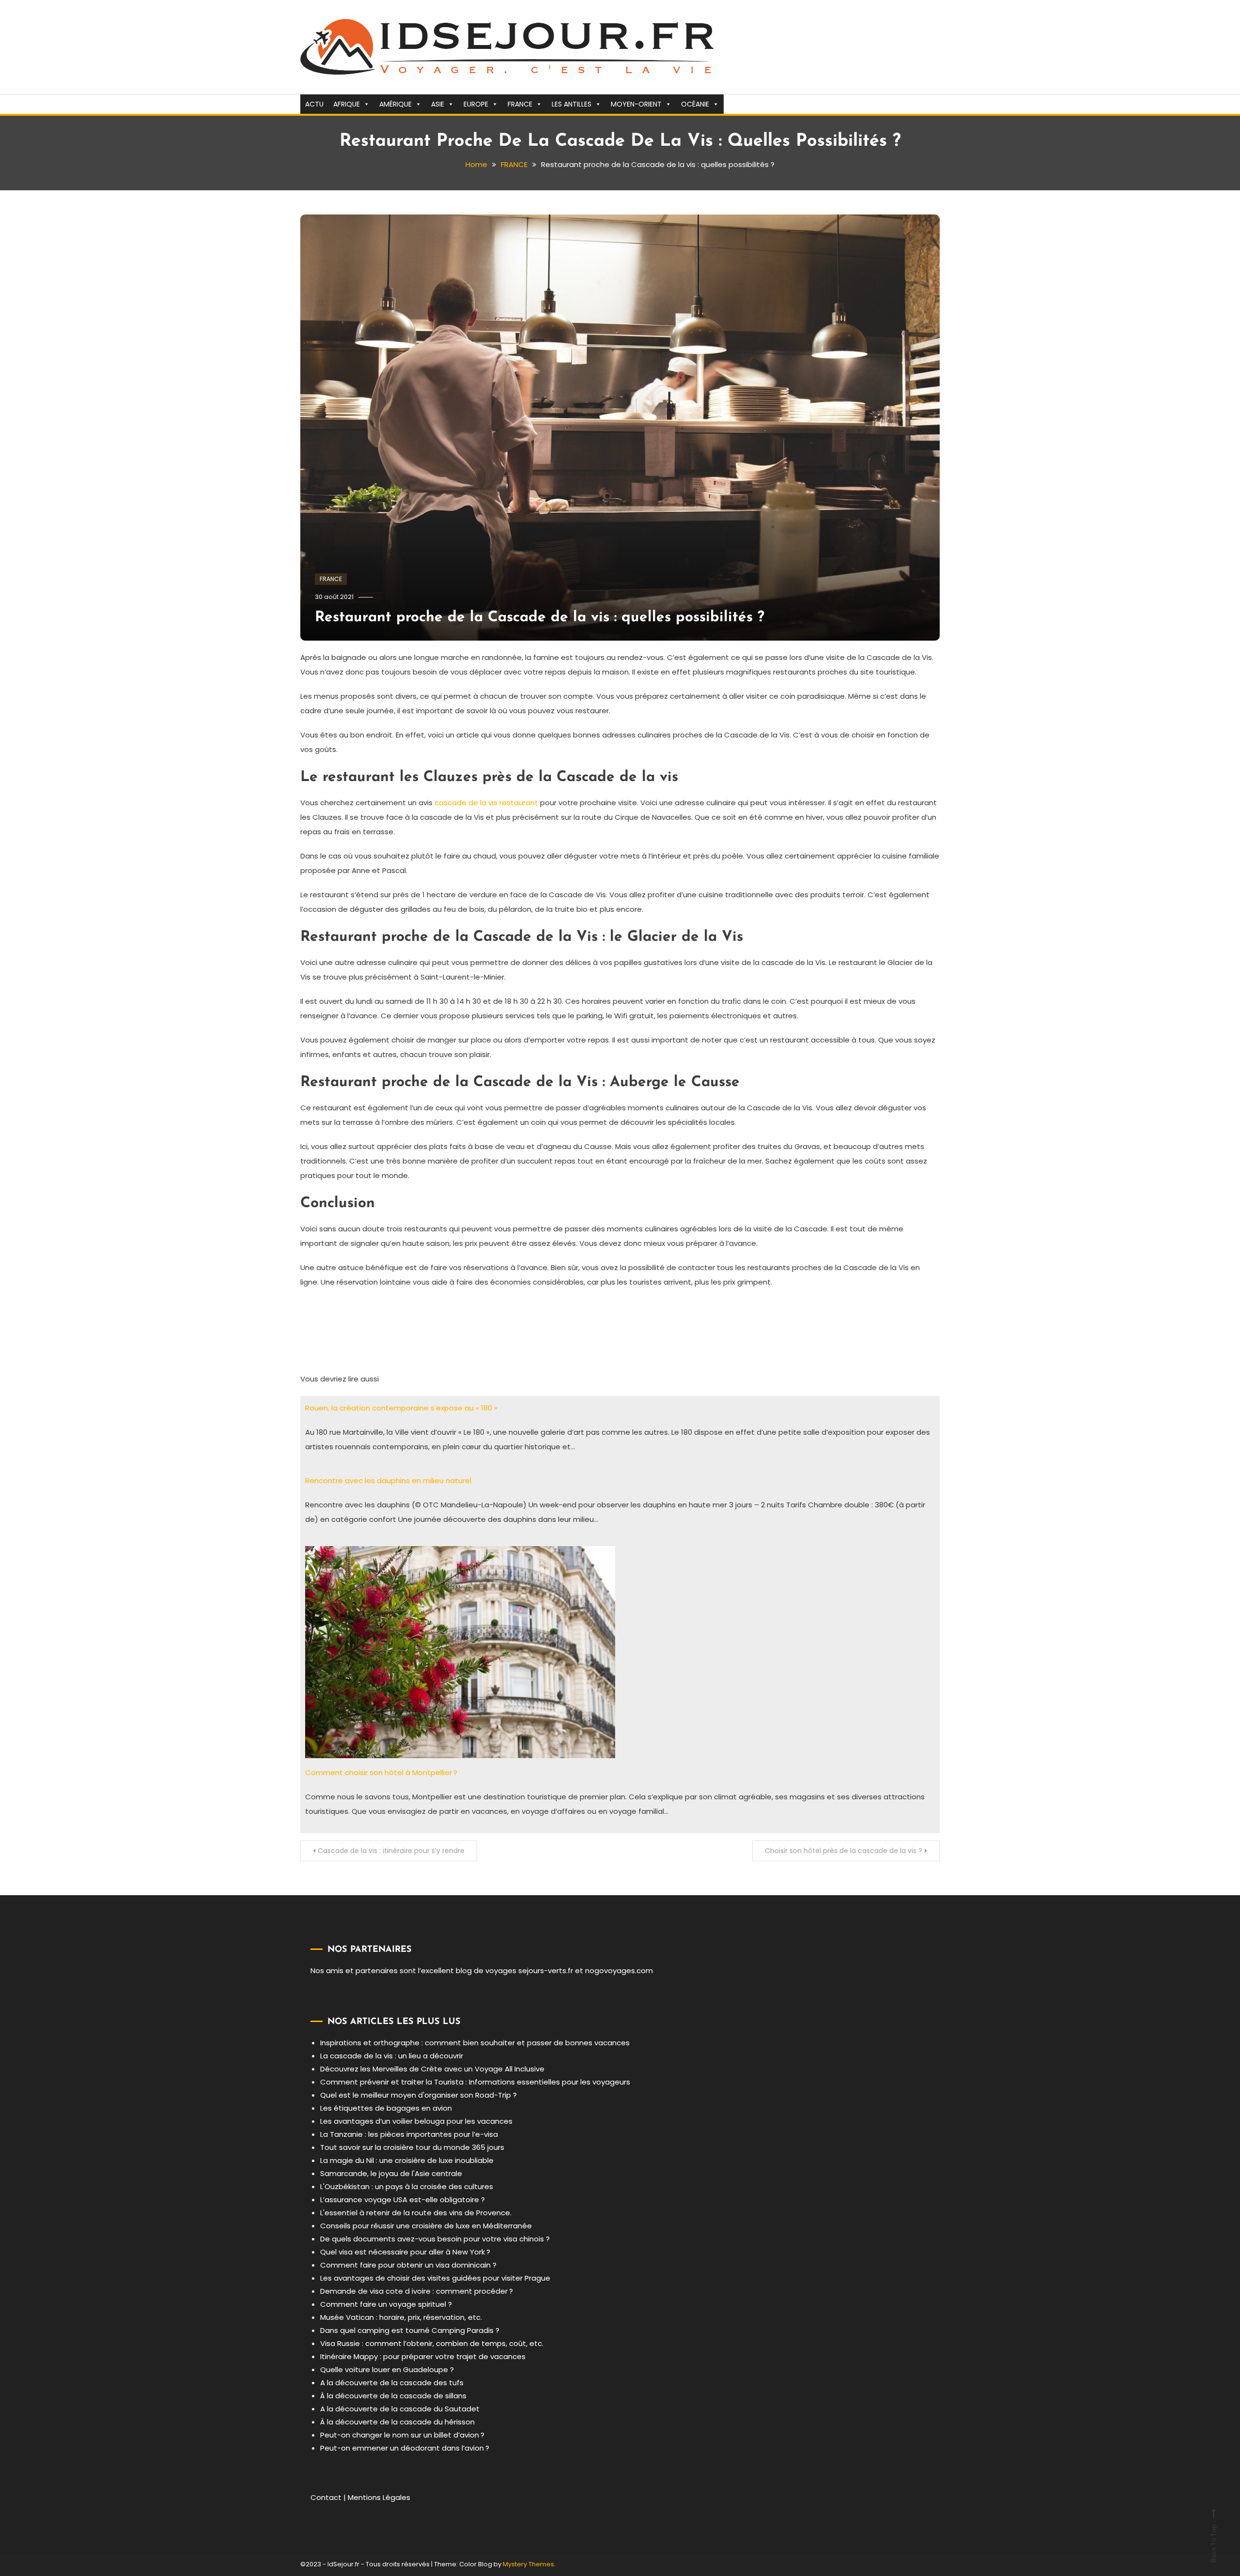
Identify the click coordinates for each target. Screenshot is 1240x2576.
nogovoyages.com (619, 1970)
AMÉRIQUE (395, 104)
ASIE (438, 104)
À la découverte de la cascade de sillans (393, 2396)
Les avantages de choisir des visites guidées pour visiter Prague (435, 2278)
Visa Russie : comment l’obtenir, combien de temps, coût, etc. (432, 2343)
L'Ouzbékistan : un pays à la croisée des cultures (407, 2186)
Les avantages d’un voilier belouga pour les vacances (416, 2121)
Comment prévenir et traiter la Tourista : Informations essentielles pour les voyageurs (475, 2082)
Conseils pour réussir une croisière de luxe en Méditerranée (426, 2226)
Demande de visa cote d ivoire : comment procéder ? (417, 2291)
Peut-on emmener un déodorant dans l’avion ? (405, 2448)
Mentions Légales (379, 2497)
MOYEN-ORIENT (636, 104)
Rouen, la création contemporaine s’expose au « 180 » (401, 1408)
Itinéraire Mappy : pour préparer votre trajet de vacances (423, 2356)
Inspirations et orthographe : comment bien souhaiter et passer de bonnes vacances (475, 2043)
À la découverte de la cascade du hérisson (397, 2422)
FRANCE (520, 104)
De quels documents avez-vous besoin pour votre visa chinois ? (435, 2239)
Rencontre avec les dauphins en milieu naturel (388, 1480)
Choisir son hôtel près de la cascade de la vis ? (844, 1851)
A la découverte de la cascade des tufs (392, 2383)
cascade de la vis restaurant (486, 803)
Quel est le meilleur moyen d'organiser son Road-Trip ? (418, 2095)
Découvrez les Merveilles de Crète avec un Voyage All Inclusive (432, 2069)
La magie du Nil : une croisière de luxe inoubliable (407, 2160)
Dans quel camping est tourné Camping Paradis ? (410, 2330)
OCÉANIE (695, 104)
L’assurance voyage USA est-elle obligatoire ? (403, 2200)
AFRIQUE (347, 104)
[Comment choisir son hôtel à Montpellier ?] (460, 1651)
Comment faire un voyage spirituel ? (386, 2304)
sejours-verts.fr (546, 1970)
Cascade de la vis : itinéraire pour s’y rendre (391, 1851)
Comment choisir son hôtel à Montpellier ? (381, 1772)
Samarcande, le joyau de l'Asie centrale (391, 2173)
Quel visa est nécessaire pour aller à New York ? (405, 2252)
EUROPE (476, 104)
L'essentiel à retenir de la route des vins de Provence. (416, 2213)
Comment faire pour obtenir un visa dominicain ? (408, 2265)
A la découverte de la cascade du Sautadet (400, 2409)
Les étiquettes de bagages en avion (386, 2108)
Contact (326, 2497)
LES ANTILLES (572, 104)
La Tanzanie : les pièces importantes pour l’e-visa (409, 2134)
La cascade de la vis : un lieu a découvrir (392, 2056)
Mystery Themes (528, 2564)
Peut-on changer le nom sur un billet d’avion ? (402, 2435)
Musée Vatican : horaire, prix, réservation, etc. (401, 2317)
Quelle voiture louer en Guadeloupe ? (387, 2369)
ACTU (314, 104)
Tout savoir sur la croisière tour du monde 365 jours (412, 2147)
